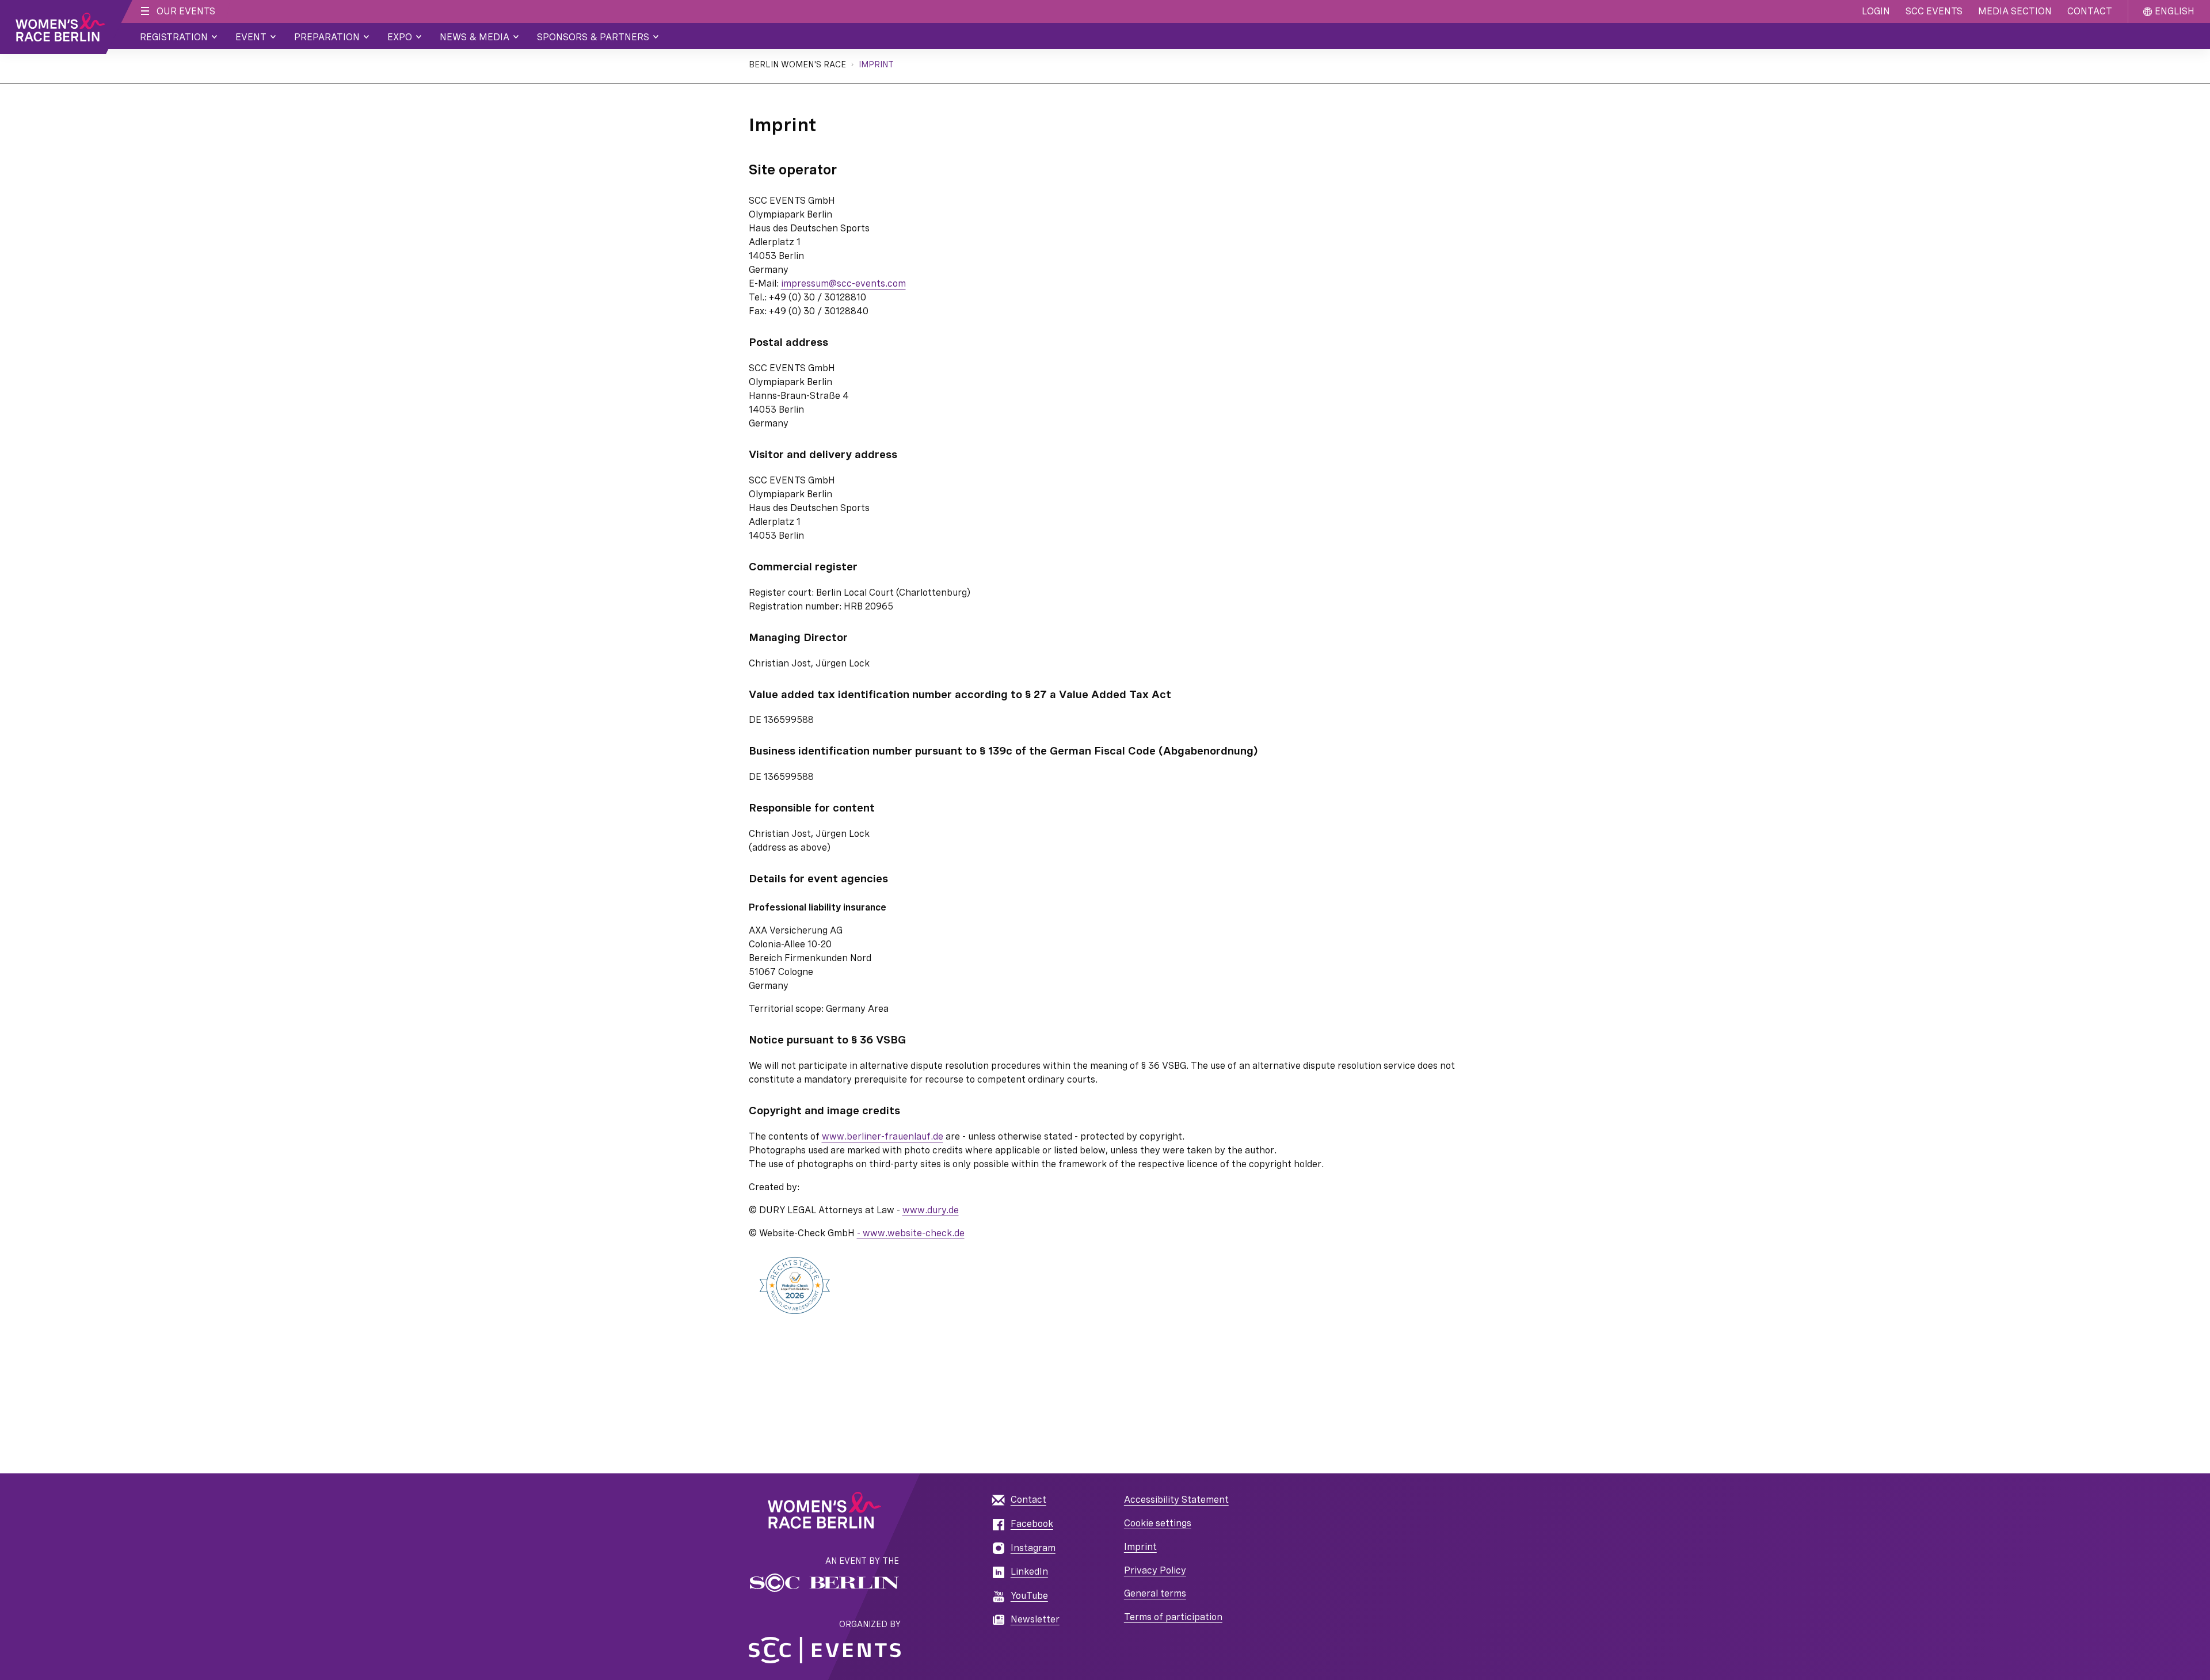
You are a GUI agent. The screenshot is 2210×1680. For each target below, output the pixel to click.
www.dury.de (931, 1210)
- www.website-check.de (911, 1233)
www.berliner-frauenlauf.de (883, 1136)
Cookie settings (1158, 1523)
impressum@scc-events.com (843, 283)
